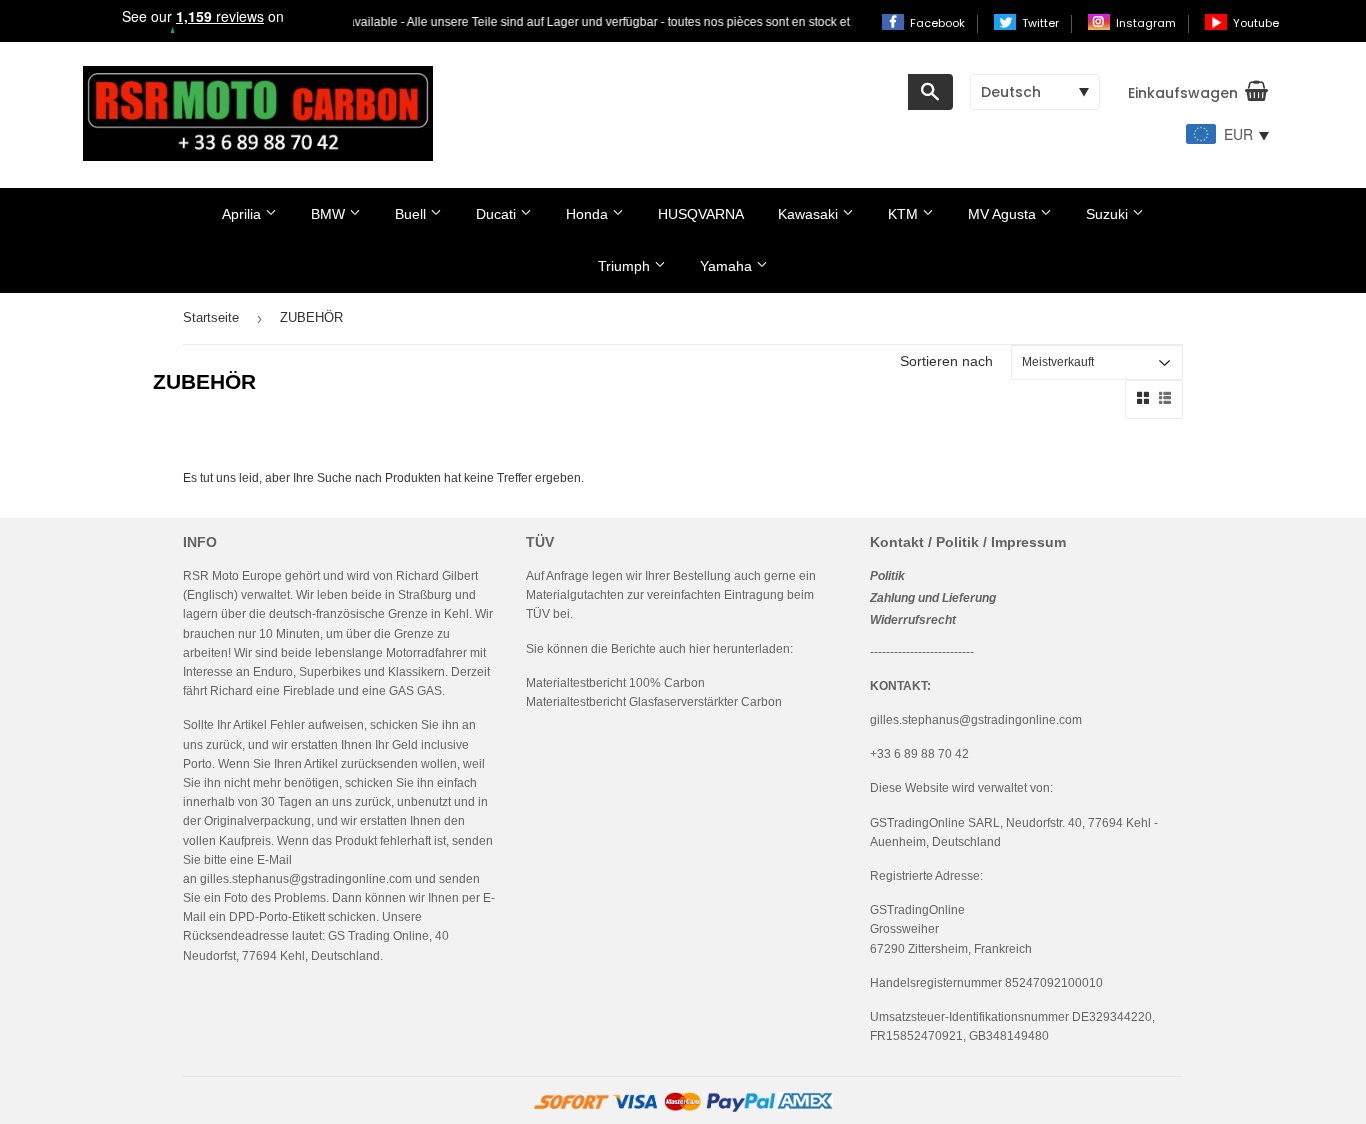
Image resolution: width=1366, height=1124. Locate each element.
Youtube (1256, 23)
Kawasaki (810, 214)
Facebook (939, 23)
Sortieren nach (946, 361)
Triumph (626, 266)
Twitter (1042, 23)
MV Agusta (1004, 214)
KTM (905, 214)
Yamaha (728, 266)
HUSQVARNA (701, 214)
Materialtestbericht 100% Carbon (615, 683)
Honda (589, 214)
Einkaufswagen (1183, 93)
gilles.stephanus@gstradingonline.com (306, 879)
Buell (412, 214)
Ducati (498, 214)
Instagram (1147, 23)
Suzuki (1109, 214)
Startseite (211, 317)
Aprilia (243, 214)
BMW (330, 214)
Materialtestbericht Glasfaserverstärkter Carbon (654, 702)
